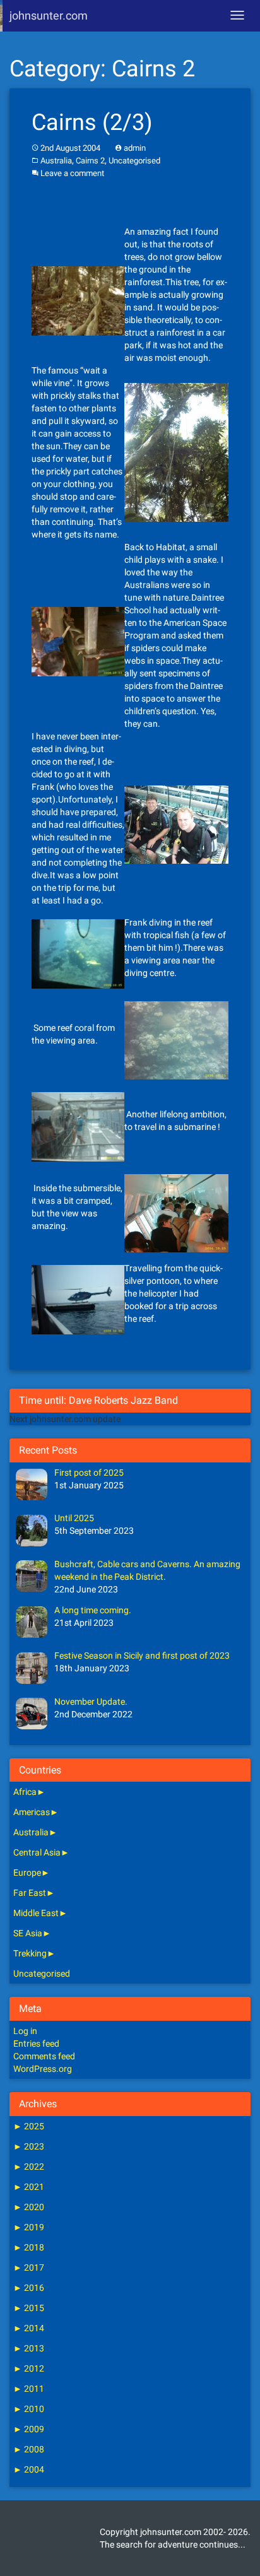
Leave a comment (72, 173)
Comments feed (44, 2056)
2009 (29, 2429)
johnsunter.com (49, 15)
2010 (29, 2409)
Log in (25, 2031)
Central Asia (37, 1852)
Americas (32, 1812)
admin (135, 148)
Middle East (36, 1913)
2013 (29, 2348)
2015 (29, 2308)
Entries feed (36, 2044)
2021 (29, 2187)
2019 (29, 2227)
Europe (27, 1873)
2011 (29, 2389)
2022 (29, 2167)
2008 (29, 2449)
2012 (29, 2368)
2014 (29, 2328)
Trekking (30, 1953)
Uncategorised (134, 161)
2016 (29, 2288)
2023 (29, 2146)
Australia (56, 161)
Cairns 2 (90, 161)
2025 (29, 2126)
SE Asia (28, 1933)
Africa (25, 1792)
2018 (29, 2247)
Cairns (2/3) (92, 122)
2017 (29, 2267)
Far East (30, 1893)
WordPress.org (43, 2069)
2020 (29, 2207)
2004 (29, 2469)
